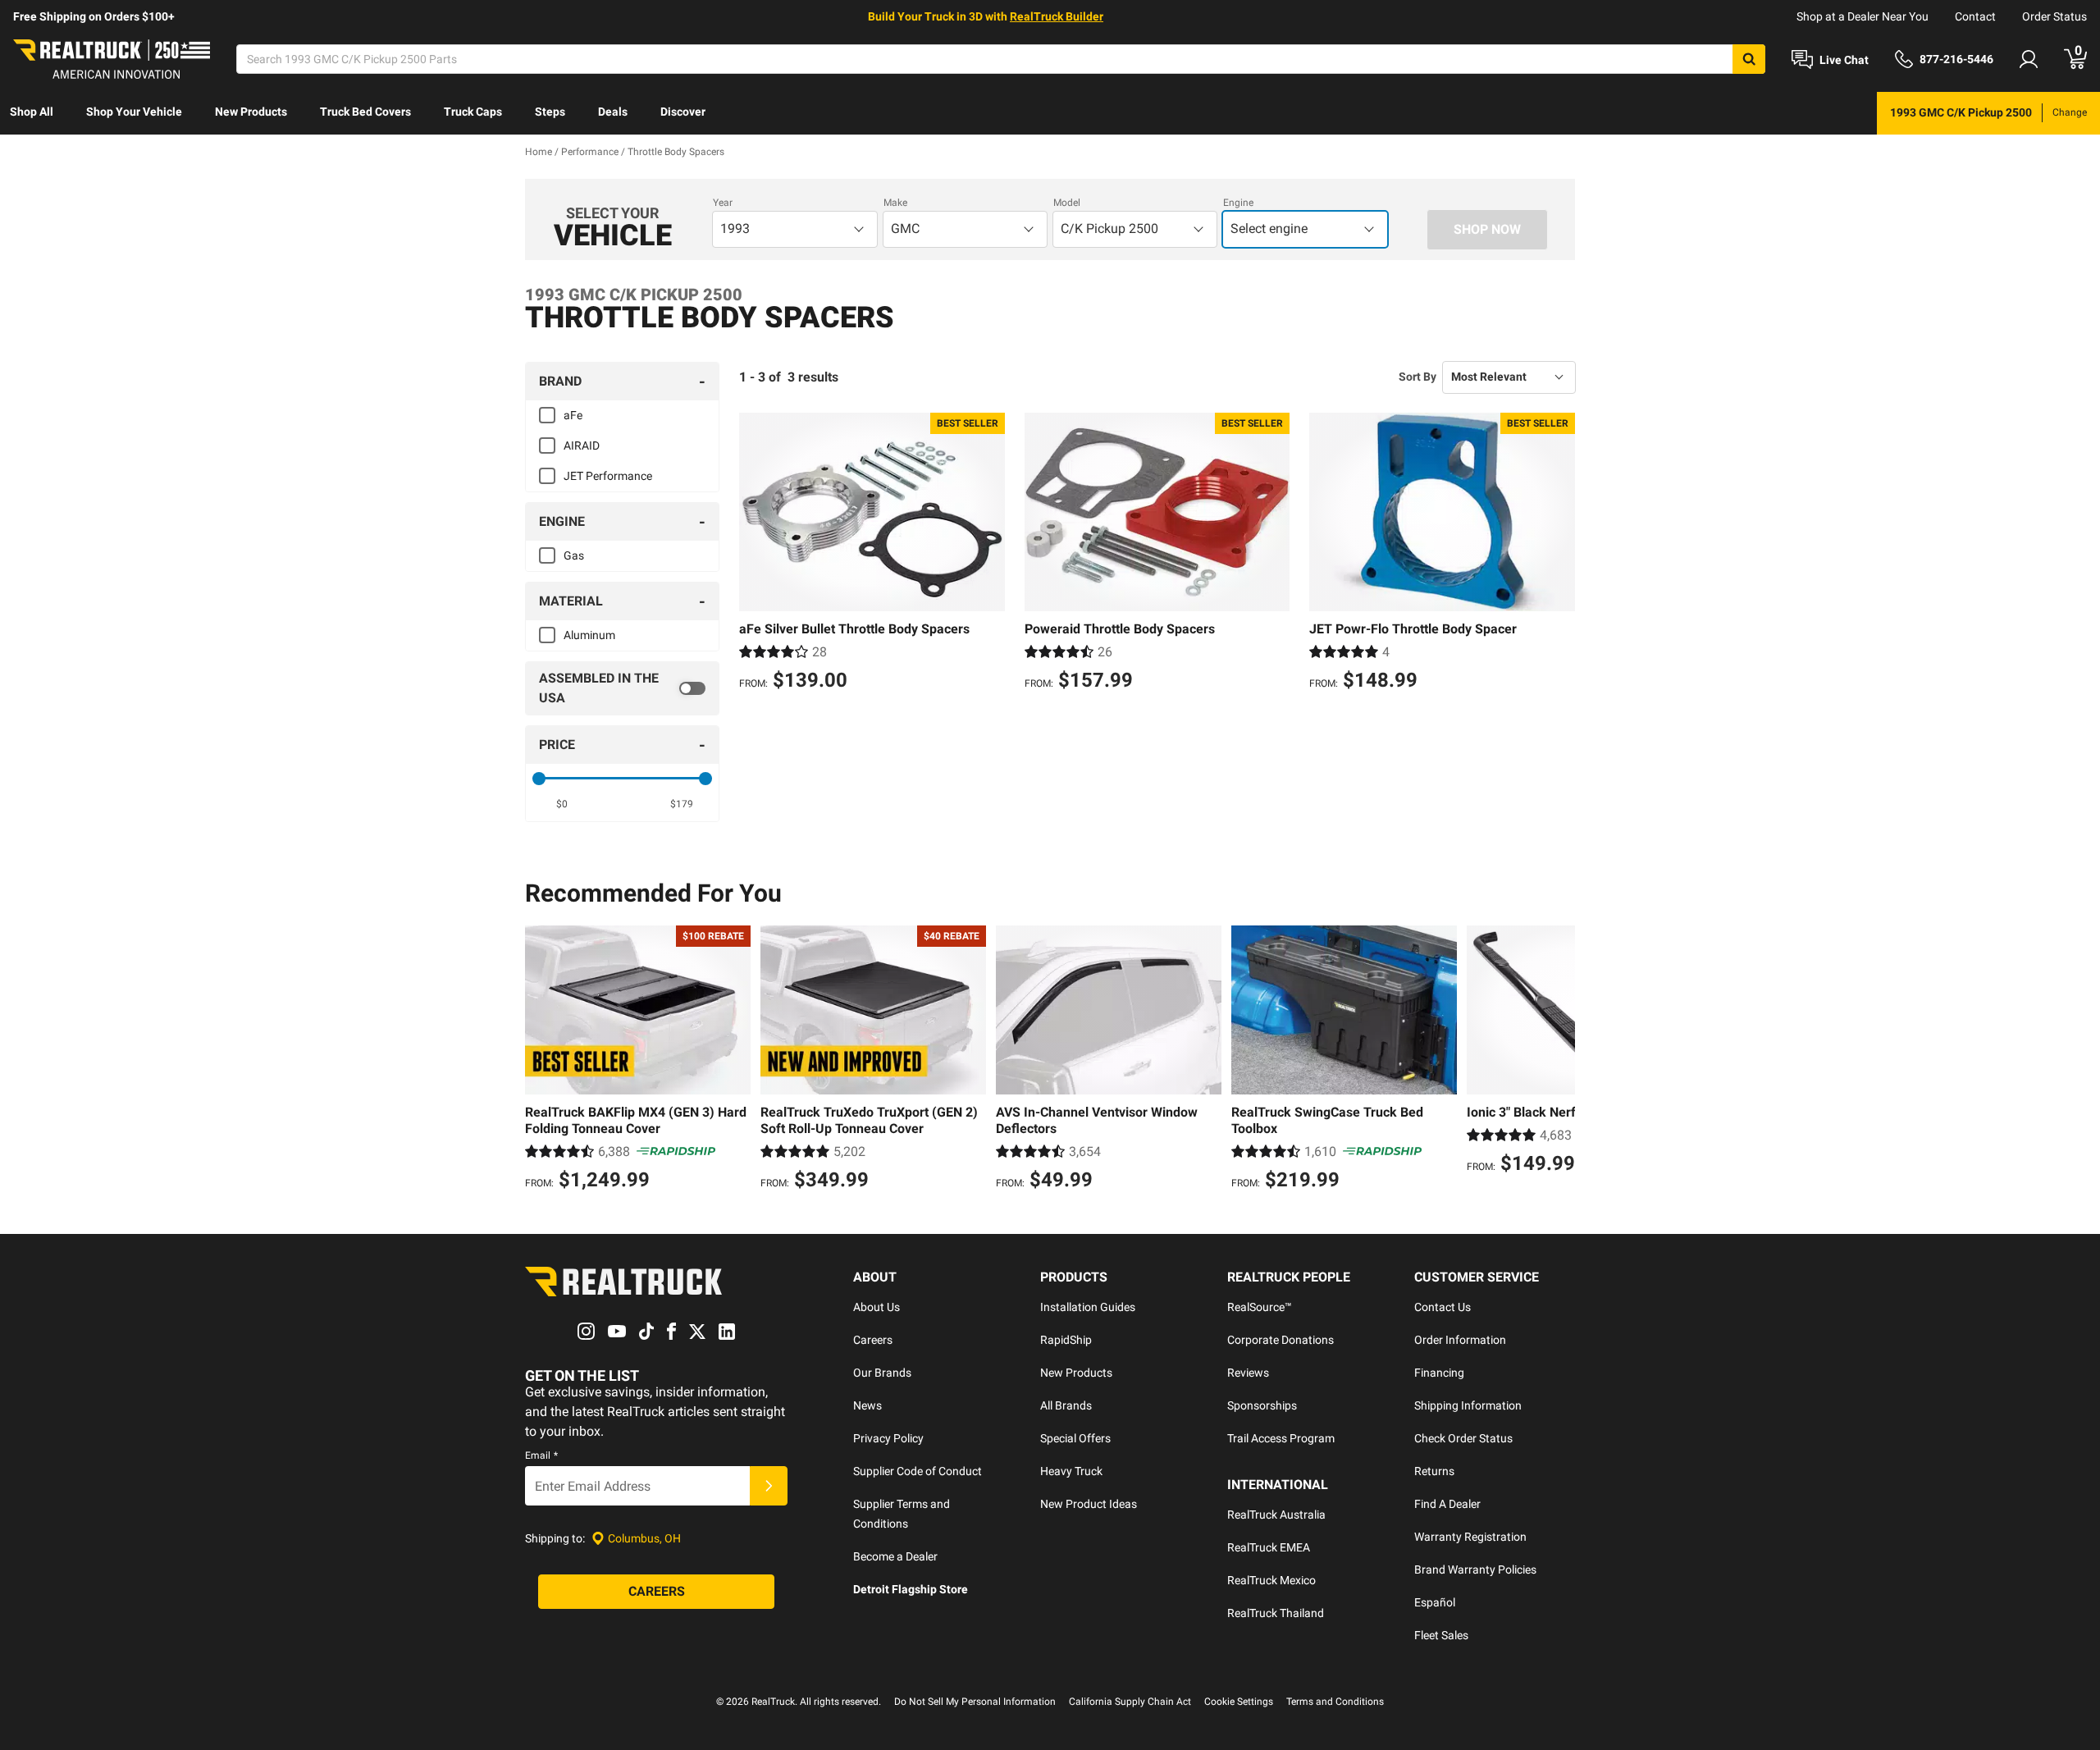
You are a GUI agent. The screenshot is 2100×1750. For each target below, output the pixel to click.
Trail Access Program (1281, 1438)
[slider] (539, 779)
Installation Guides (1088, 1307)
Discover (683, 112)
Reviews (1248, 1373)
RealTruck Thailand (1276, 1613)
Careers (873, 1340)
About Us (877, 1307)
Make (895, 203)
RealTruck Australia (1276, 1515)
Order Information (1460, 1340)
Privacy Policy (888, 1438)
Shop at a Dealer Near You (1863, 16)
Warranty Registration (1470, 1537)
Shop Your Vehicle (134, 112)
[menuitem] (32, 113)
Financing (1439, 1373)
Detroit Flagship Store (911, 1589)
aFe (573, 415)
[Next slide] (1559, 1060)
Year (723, 203)
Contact (1975, 16)
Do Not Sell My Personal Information (975, 1702)
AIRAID (582, 445)
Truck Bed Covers (365, 112)
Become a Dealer (895, 1556)
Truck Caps (473, 112)
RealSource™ (1260, 1307)
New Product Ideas (1089, 1504)
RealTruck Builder (1057, 16)
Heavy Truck (1071, 1471)
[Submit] (769, 1486)
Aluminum (589, 635)
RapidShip (1066, 1340)
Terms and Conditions (1335, 1702)
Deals (613, 112)
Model (1067, 203)
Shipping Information (1468, 1405)
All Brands (1066, 1405)
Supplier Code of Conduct (918, 1471)
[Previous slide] (541, 1060)
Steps (550, 112)
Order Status (2054, 16)
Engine (1238, 203)
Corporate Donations (1281, 1340)
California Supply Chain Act (1130, 1702)
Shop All (32, 112)
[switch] (622, 688)
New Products (251, 112)
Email (541, 1455)
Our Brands (882, 1373)
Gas (574, 555)
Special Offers (1075, 1438)
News (867, 1405)
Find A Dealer (1447, 1504)
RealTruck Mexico (1271, 1580)
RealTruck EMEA (1269, 1547)
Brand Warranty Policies (1475, 1570)
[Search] (1749, 59)
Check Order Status (1463, 1438)
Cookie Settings (1239, 1702)
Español (1435, 1602)
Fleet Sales (1441, 1635)
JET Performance (608, 476)
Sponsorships (1262, 1405)
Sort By (1417, 377)
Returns (1434, 1471)
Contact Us (1443, 1307)
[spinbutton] (562, 804)
